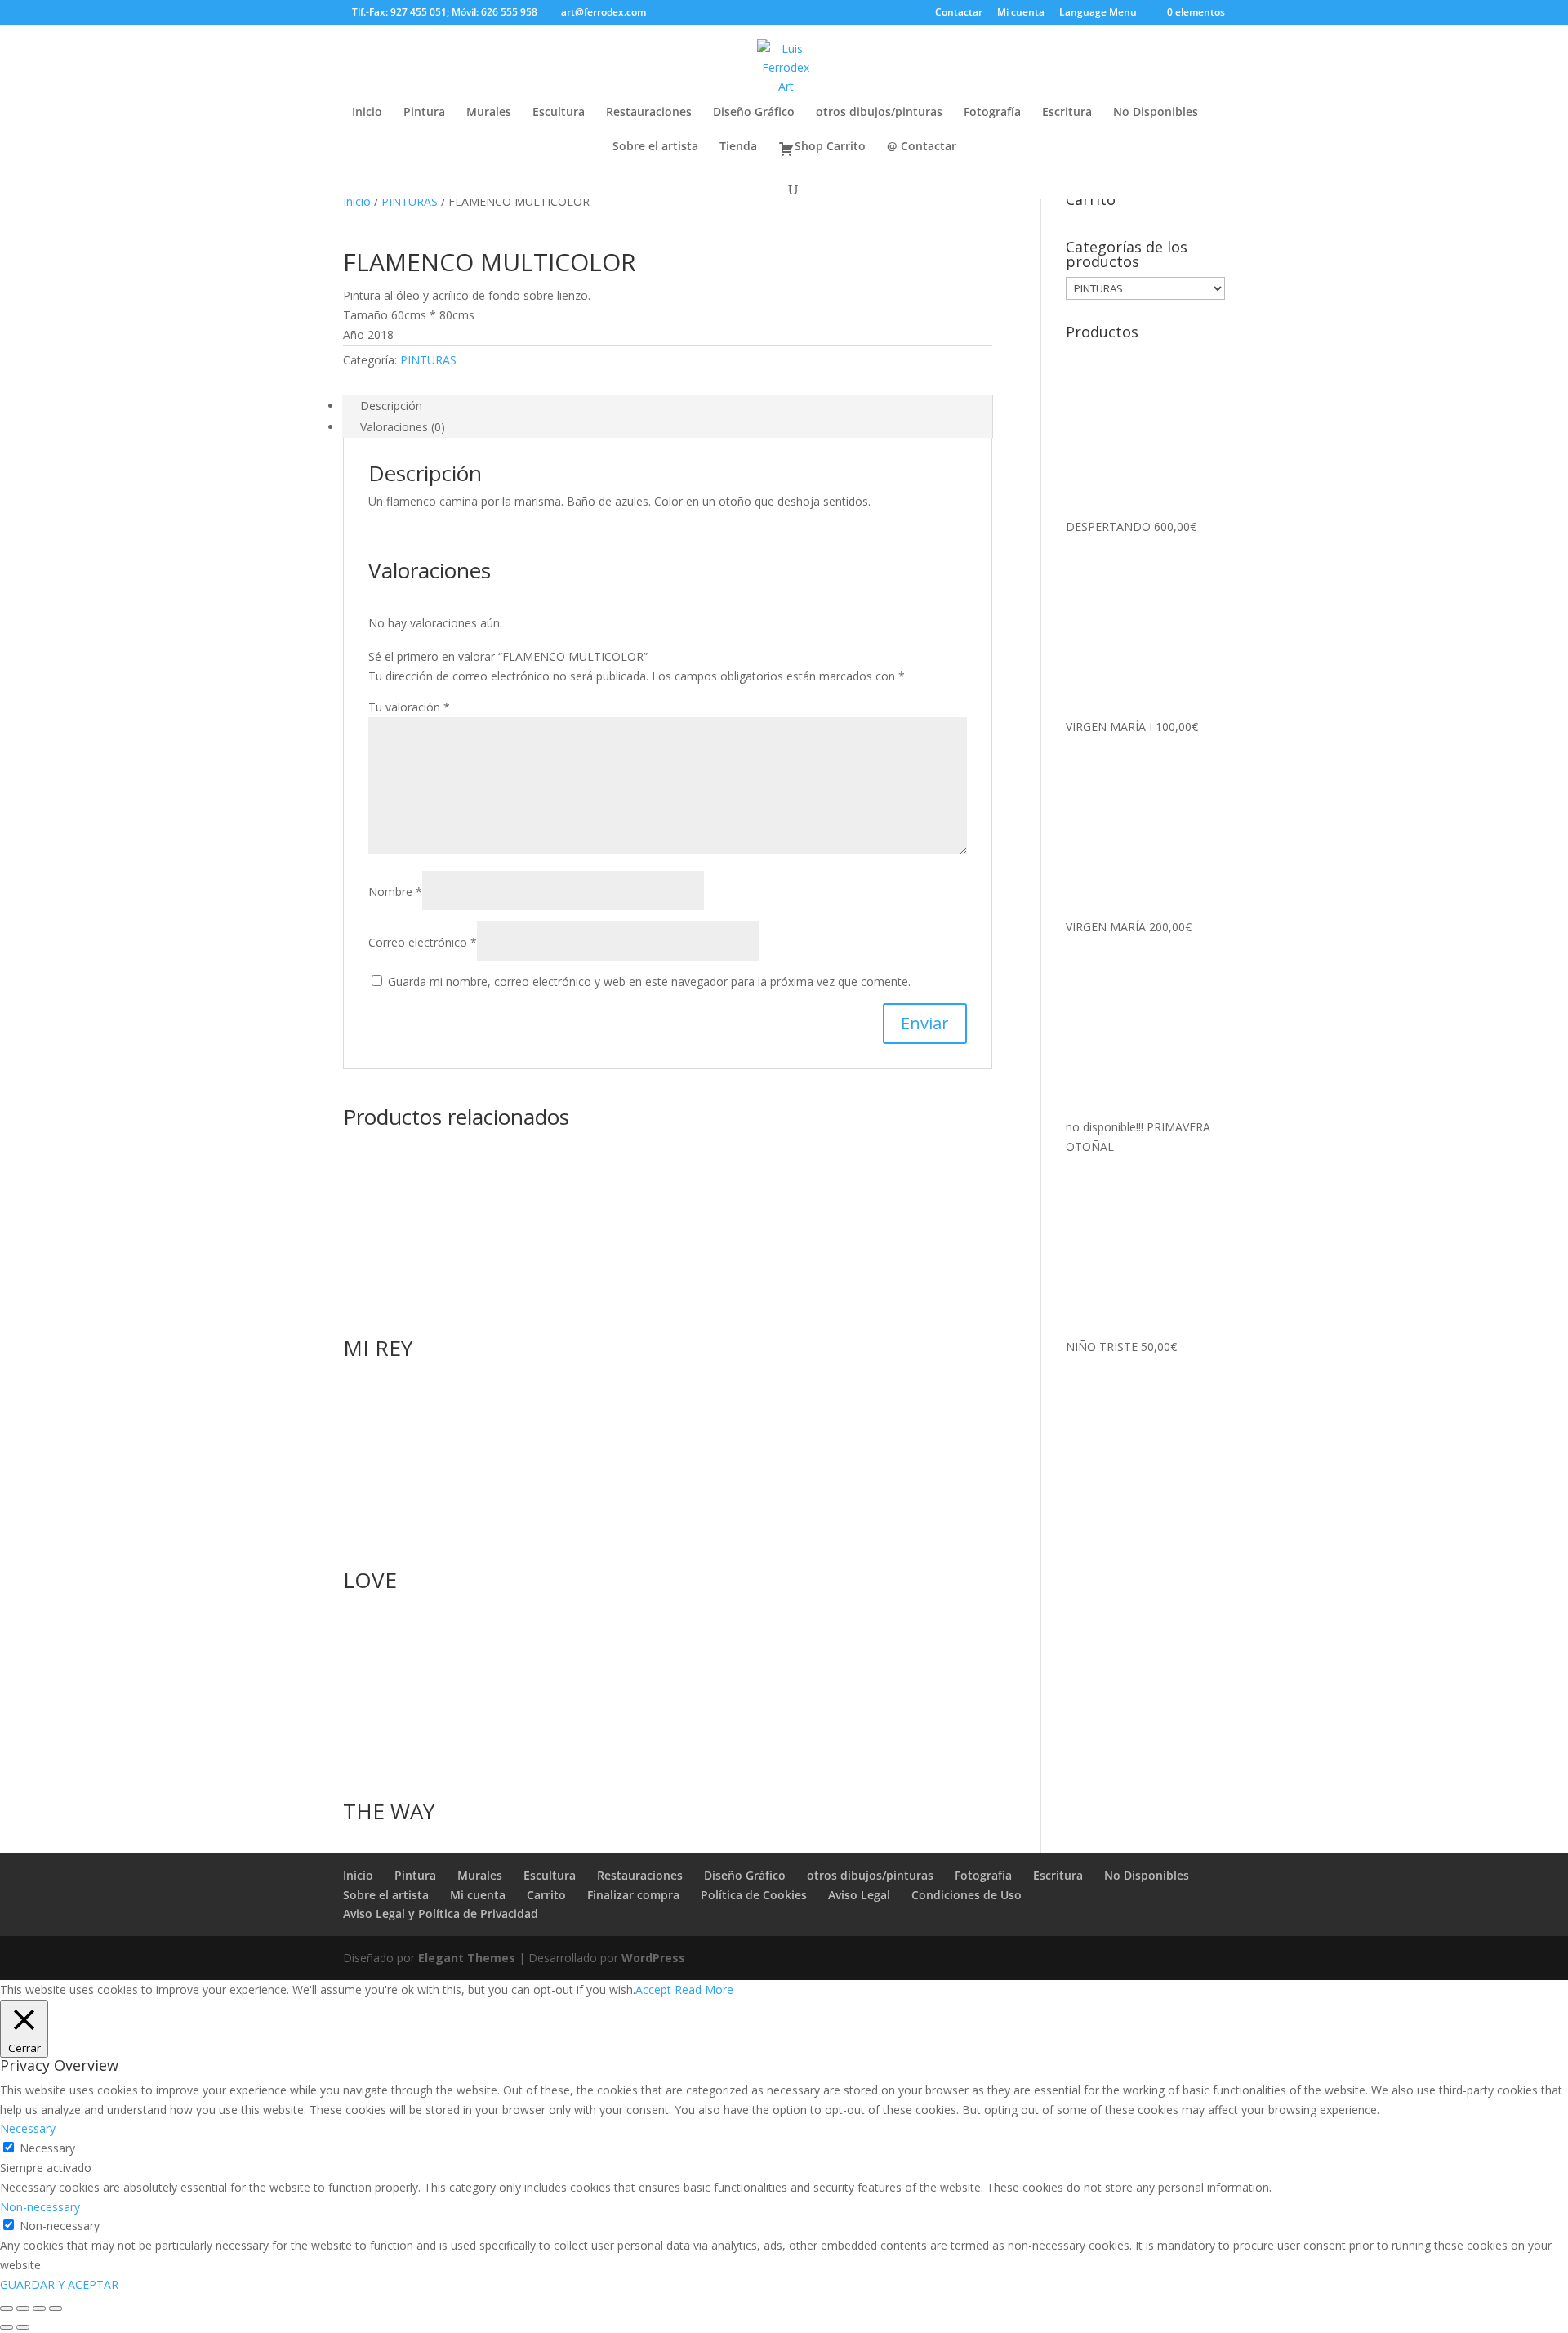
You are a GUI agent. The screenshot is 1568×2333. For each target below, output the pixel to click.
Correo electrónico (423, 942)
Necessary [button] (28, 2128)
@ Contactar (922, 147)
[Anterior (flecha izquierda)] (7, 2327)
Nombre (395, 892)
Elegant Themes (467, 1958)
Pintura (424, 113)
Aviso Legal (859, 1895)
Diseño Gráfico (754, 113)
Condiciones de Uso (967, 1895)
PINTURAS (410, 201)
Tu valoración (409, 707)
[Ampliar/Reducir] (7, 2308)
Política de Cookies (754, 1895)
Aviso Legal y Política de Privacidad (441, 1914)
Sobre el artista (655, 147)
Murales (489, 113)
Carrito (546, 1895)
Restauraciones (649, 113)
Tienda (738, 147)
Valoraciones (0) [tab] (403, 427)
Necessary (47, 2148)
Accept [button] (653, 1990)
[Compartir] (39, 2308)
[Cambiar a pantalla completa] (23, 2308)
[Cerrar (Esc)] (56, 2308)
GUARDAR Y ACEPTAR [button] (59, 2284)
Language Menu (1098, 13)
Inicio (367, 113)
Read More (704, 1990)
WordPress (653, 1958)
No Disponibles (1156, 113)
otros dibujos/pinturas (879, 113)
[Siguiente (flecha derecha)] (23, 2327)
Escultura (559, 113)
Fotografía (992, 113)
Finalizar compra (633, 1895)
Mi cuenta (1021, 13)
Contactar (959, 13)
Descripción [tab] (391, 406)
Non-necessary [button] (40, 2207)
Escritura (1067, 113)
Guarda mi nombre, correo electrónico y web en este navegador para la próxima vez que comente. (649, 981)
